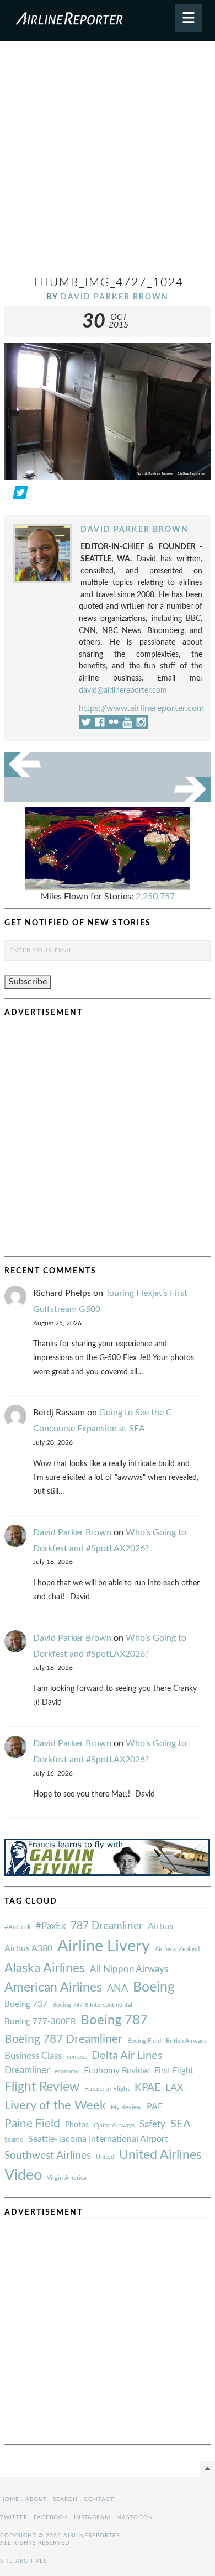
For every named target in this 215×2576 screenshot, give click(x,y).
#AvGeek (18, 1927)
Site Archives (23, 2561)
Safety (152, 2124)
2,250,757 (155, 897)
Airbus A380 (28, 1948)
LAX (174, 2088)
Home (10, 2499)
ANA (117, 1988)
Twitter (14, 2517)
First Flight (174, 2071)
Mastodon (135, 2517)
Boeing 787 (114, 2020)
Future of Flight (107, 2089)
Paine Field (32, 2124)
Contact (99, 2499)
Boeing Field (144, 2041)
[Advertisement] (108, 162)
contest (77, 2057)
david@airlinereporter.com (123, 690)
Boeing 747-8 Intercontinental (92, 2005)
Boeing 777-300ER (40, 2022)
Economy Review (117, 2071)
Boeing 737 (26, 2005)
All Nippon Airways (129, 1969)
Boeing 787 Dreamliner (63, 2039)
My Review (126, 2107)
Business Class (33, 2056)
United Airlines (160, 2155)
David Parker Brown (115, 297)
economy (67, 2071)
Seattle (14, 2140)
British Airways (186, 2041)
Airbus (160, 1926)
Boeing (154, 1987)
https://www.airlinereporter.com (141, 708)
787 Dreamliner (107, 1926)
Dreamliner (27, 2071)
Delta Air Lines (127, 2056)
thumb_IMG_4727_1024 (108, 283)
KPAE (147, 2088)
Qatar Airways (114, 2125)
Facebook (51, 2517)
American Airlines (53, 1988)
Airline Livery (104, 1946)
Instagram (92, 2517)
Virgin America (66, 2178)
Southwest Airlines (48, 2156)
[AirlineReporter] (108, 20)
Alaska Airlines (45, 1968)
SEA (181, 2124)
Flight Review (42, 2087)
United (105, 2157)
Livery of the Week (55, 2106)
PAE (155, 2106)
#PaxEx (51, 1926)
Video (23, 2175)
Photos (77, 2125)
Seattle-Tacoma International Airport (98, 2139)
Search (65, 2499)
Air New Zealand (177, 1949)
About (36, 2499)
